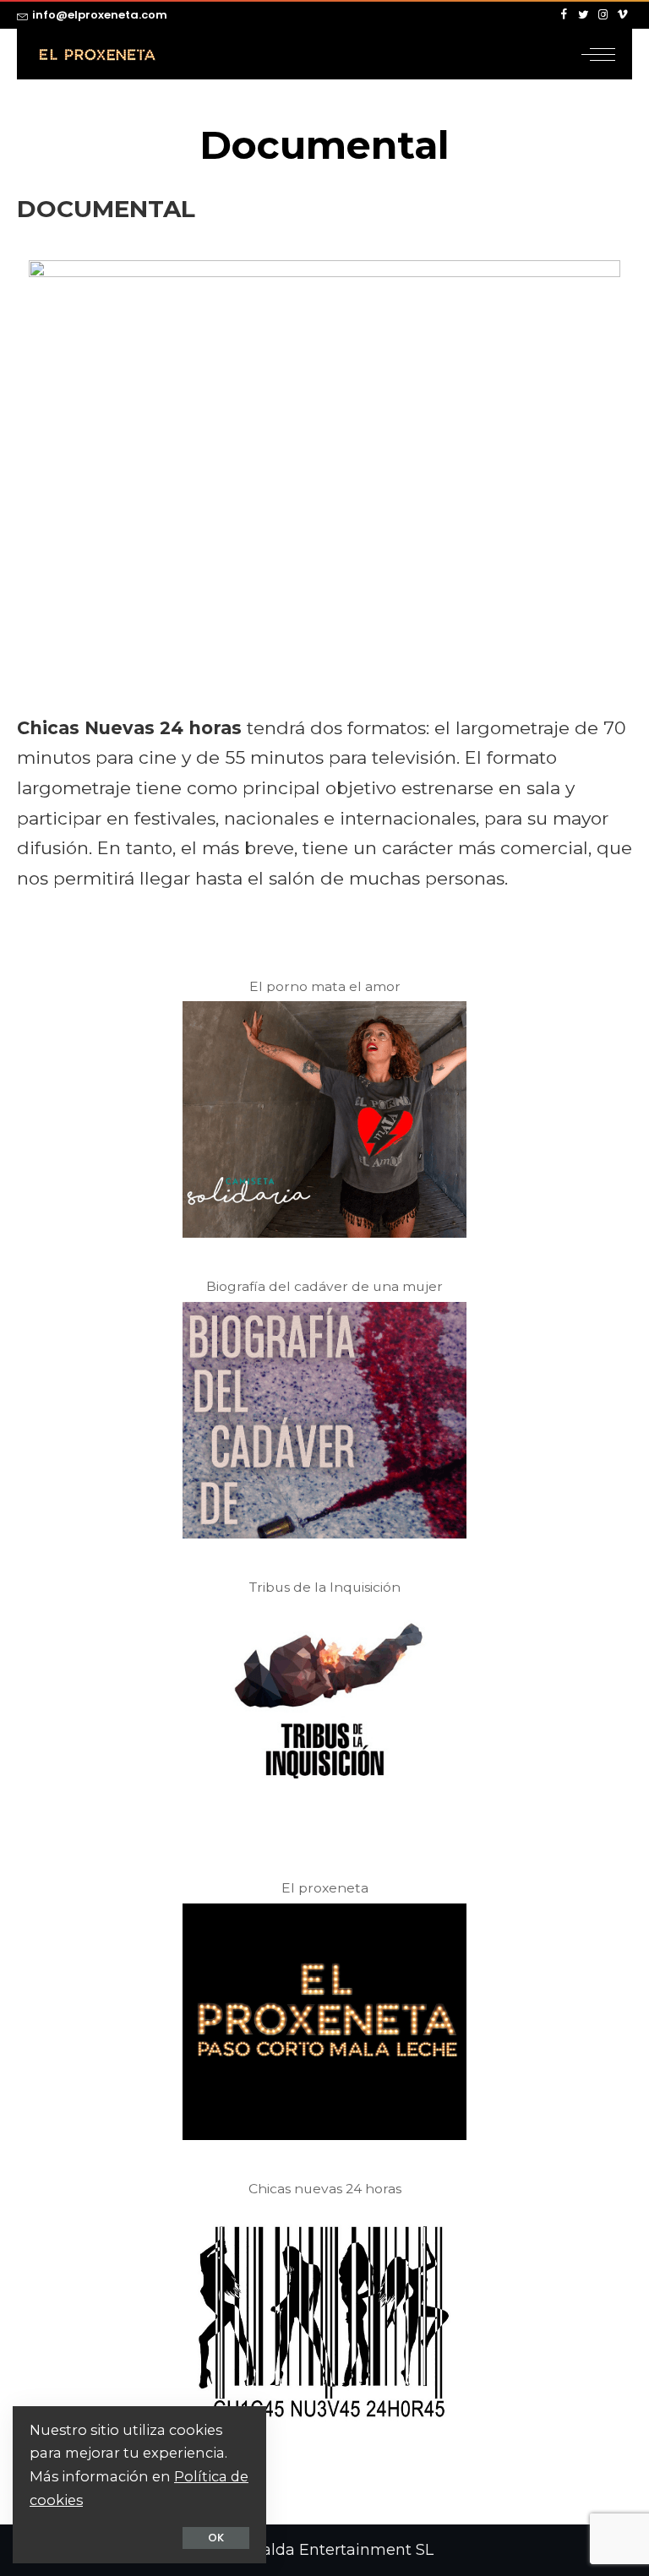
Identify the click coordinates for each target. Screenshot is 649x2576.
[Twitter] (584, 15)
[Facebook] (564, 15)
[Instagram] (603, 15)
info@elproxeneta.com (100, 15)
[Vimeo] (622, 15)
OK (216, 2538)
